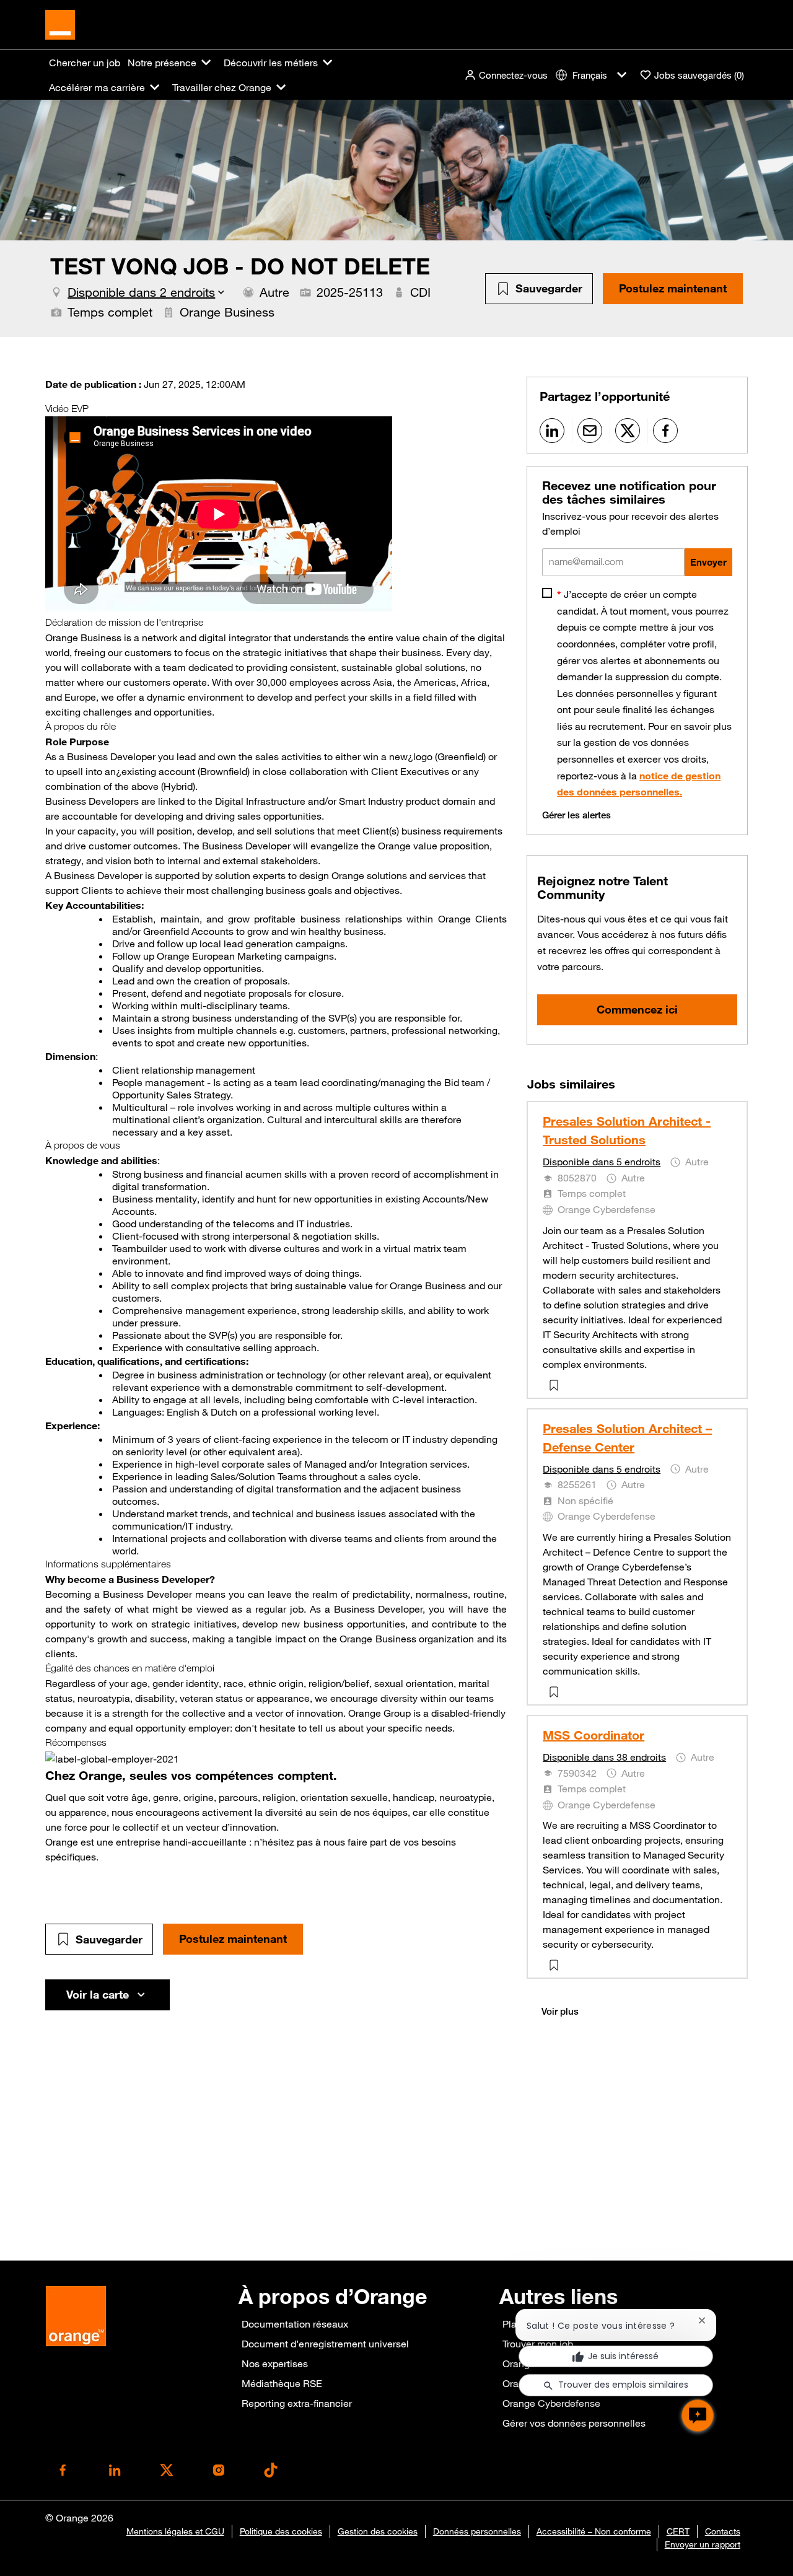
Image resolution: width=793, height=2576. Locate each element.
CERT (678, 2531)
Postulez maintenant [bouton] (233, 1939)
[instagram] (219, 2470)
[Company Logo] (60, 24)
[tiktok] (271, 2470)
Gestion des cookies (378, 2531)
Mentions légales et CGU (175, 2531)
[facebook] (63, 2470)
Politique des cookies (281, 2531)
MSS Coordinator (594, 1735)
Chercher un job (85, 63)
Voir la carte (98, 1994)
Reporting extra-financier (297, 2403)
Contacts (723, 2531)
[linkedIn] (115, 2470)
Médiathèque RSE (282, 2383)
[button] (506, 75)
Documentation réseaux (295, 2324)
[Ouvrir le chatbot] (698, 2416)
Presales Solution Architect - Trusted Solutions (627, 1130)
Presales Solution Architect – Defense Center (627, 1438)
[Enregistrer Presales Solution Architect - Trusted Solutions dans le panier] (556, 1385)
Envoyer (708, 562)
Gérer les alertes (576, 815)
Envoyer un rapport (703, 2544)
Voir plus (560, 2011)
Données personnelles (477, 2531)
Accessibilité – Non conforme (594, 2531)
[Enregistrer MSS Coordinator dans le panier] (556, 1965)
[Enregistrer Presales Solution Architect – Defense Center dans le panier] (556, 1692)
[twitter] (167, 2470)
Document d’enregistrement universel (325, 2344)
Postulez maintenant (673, 288)
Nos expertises (275, 2364)
